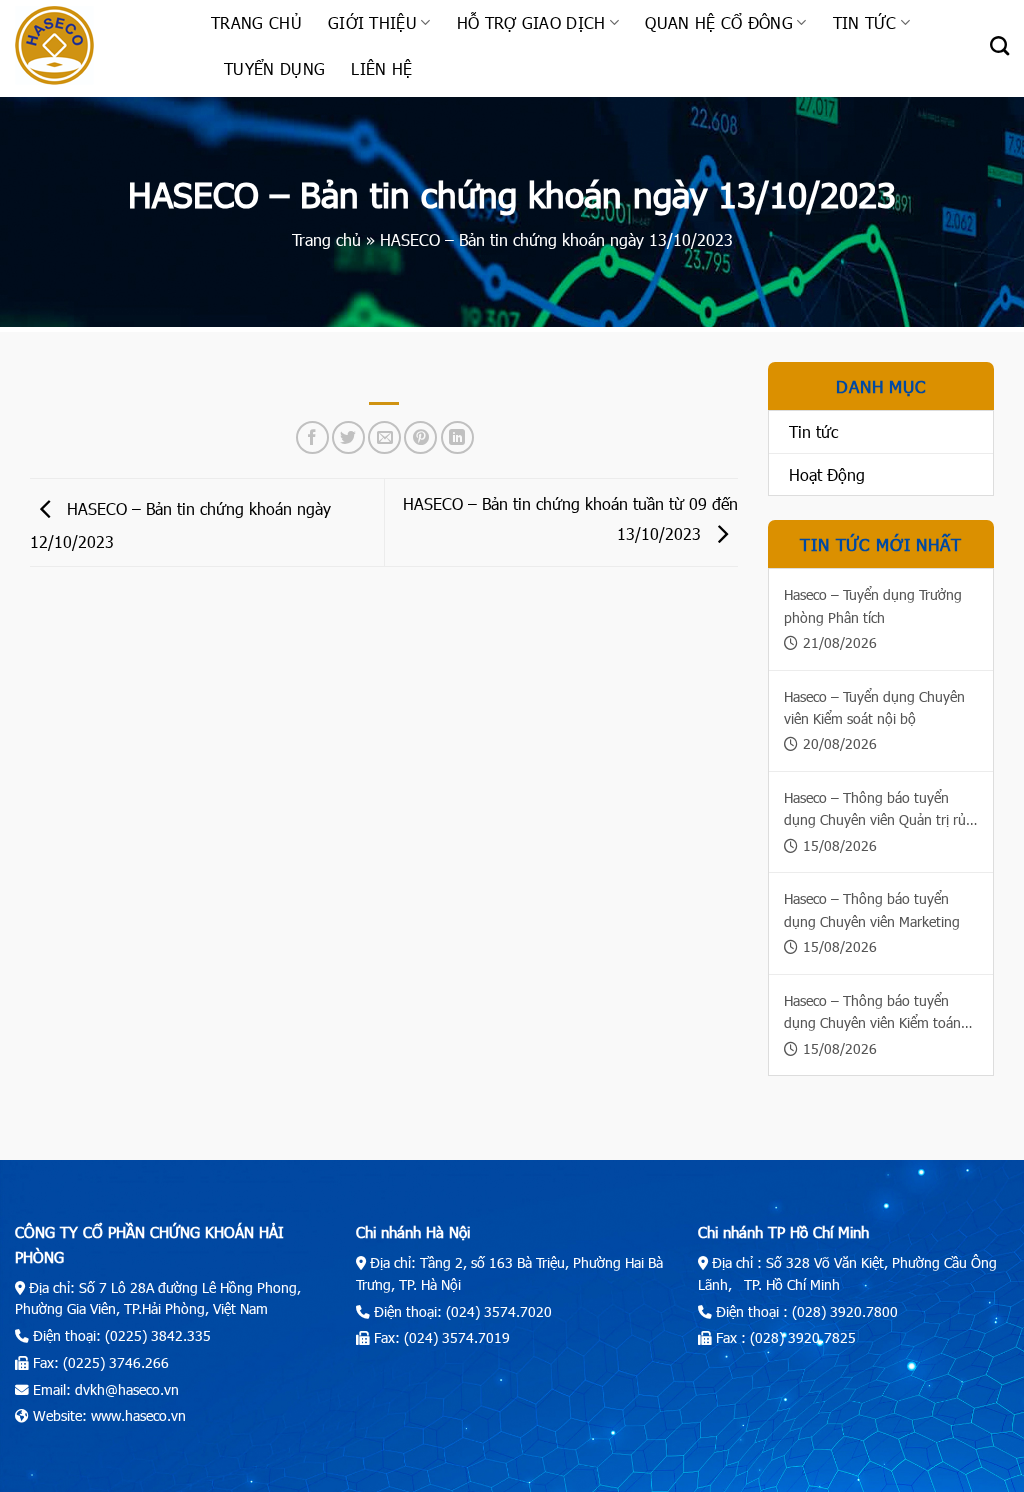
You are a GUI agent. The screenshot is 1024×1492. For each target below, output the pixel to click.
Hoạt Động (827, 474)
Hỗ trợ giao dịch (531, 22)
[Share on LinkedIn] (457, 437)
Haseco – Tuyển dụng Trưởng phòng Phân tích (873, 605)
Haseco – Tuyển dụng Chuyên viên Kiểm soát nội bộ (874, 707)
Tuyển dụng (274, 68)
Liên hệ (381, 68)
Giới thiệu (372, 22)
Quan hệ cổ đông (719, 22)
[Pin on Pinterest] (420, 437)
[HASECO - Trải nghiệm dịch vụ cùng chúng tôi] (98, 45)
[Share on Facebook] (312, 437)
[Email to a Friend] (384, 437)
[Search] (999, 45)
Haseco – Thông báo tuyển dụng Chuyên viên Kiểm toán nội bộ (872, 1013)
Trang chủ (256, 22)
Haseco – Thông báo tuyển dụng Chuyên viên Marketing (872, 909)
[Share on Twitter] (348, 437)
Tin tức (865, 22)
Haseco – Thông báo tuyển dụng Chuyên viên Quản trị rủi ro (876, 810)
